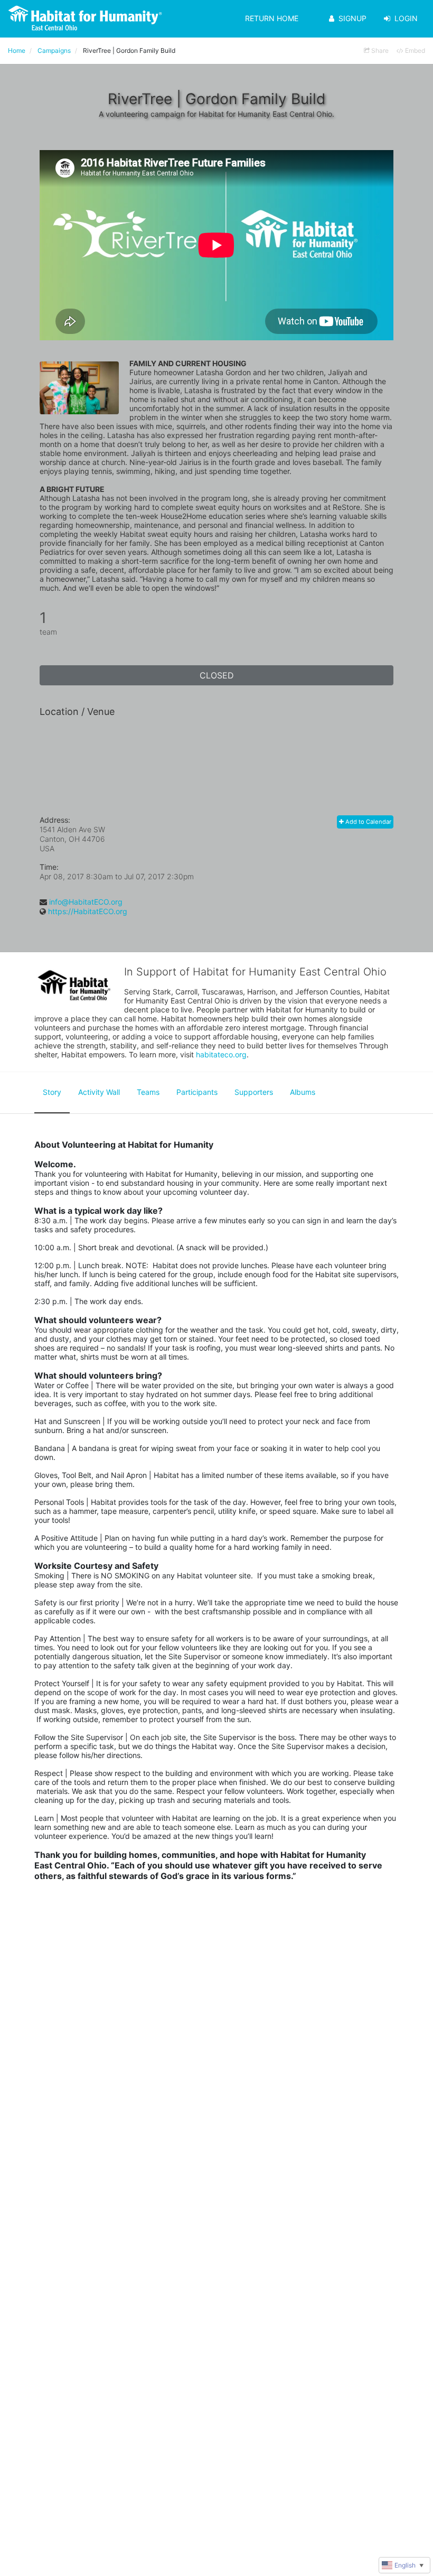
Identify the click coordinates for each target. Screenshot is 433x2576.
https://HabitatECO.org (88, 911)
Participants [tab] (197, 1092)
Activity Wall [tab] (99, 1092)
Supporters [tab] (254, 1092)
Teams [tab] (148, 1092)
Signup (352, 18)
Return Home (272, 18)
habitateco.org (221, 1054)
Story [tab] (52, 1092)
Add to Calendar (368, 822)
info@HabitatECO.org (86, 902)
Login (406, 18)
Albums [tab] (303, 1092)
